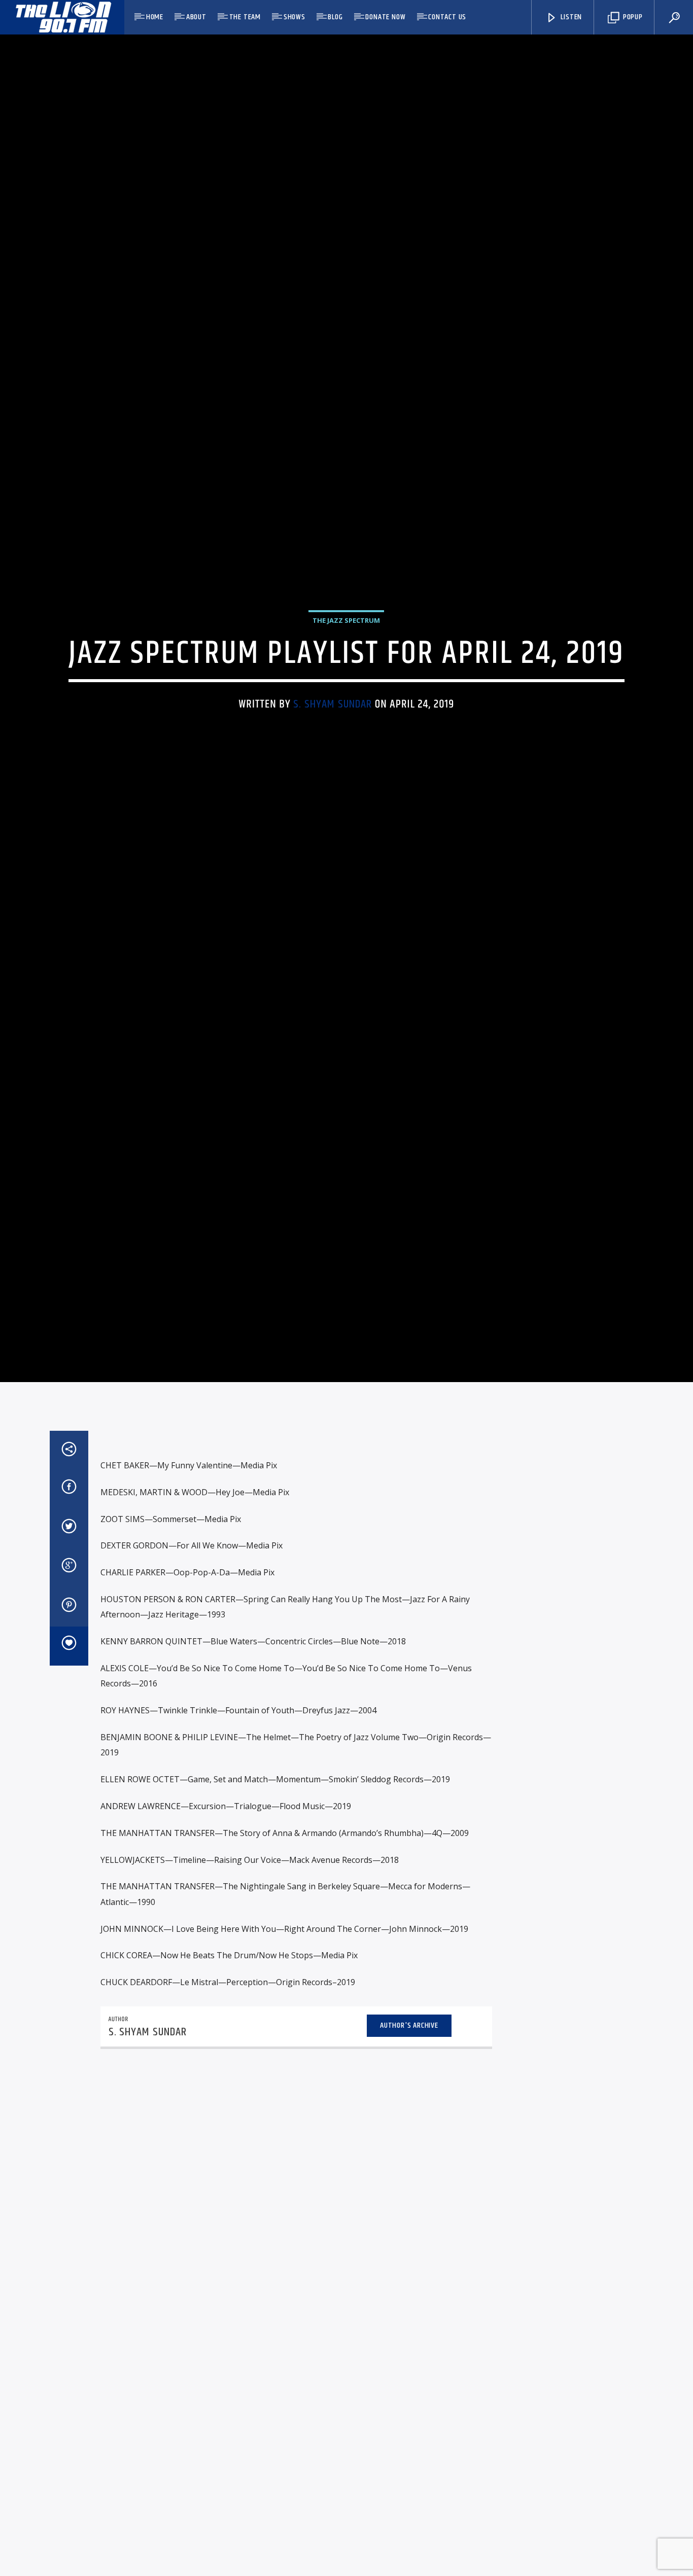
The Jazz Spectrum (346, 663)
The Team (245, 17)
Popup (632, 17)
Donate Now (385, 17)
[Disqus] (296, 2287)
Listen (571, 17)
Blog (335, 17)
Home (155, 17)
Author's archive (409, 2117)
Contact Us (447, 17)
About (196, 17)
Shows (294, 17)
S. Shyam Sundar (333, 746)
